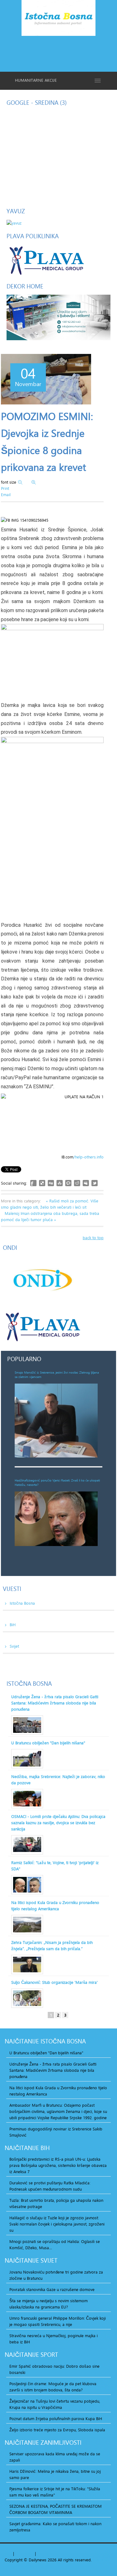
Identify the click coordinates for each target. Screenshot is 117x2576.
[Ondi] (42, 1280)
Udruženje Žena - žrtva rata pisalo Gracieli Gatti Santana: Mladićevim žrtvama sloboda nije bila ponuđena (55, 1703)
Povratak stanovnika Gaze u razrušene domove (52, 2289)
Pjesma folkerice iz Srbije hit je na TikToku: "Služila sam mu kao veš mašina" (55, 2492)
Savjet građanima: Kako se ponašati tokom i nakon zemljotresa (55, 2527)
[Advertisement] (58, 53)
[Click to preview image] (46, 379)
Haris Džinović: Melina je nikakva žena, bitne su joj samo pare (55, 2474)
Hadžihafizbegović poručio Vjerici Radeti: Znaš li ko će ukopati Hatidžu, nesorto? (57, 1482)
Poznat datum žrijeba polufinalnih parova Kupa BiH (56, 2419)
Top (8, 2554)
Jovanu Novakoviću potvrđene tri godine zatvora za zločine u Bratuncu (56, 2275)
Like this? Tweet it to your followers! (95, 1183)
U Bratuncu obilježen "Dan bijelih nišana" (48, 1743)
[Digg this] (51, 1183)
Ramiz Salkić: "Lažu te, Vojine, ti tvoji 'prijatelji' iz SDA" (55, 1866)
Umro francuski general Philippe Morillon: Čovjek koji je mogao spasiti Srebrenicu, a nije (58, 2321)
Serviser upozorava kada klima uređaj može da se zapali (55, 2457)
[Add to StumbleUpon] (60, 1183)
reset (29, 2554)
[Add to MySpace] (86, 1183)
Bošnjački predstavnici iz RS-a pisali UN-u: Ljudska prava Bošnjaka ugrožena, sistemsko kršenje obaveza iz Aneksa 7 (58, 2165)
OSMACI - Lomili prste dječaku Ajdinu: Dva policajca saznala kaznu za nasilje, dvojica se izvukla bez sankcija (58, 1823)
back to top (93, 1238)
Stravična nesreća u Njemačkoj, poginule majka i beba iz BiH (54, 2339)
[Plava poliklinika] (46, 260)
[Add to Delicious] (42, 1183)
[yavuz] (14, 222)
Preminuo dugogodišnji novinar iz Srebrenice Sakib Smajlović (56, 2132)
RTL (40, 2554)
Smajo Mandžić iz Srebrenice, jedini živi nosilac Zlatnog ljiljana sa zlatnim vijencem (57, 1375)
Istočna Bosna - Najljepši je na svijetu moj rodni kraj (58, 19)
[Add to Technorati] (68, 1183)
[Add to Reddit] (77, 1183)
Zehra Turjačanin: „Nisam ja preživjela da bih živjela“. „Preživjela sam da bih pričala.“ (52, 1945)
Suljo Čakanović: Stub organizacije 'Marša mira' (54, 1982)
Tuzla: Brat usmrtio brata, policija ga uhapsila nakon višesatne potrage (56, 2203)
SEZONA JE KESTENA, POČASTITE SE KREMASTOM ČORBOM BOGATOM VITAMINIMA (56, 2509)
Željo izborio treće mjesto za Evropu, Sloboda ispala (57, 2430)
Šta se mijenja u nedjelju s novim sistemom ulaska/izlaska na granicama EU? (49, 2304)
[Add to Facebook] (33, 1183)
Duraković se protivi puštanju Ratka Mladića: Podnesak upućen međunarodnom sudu (50, 2186)
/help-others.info (88, 1157)
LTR (48, 2554)
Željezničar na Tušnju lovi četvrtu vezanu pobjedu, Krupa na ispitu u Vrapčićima (55, 2404)
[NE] (58, 317)
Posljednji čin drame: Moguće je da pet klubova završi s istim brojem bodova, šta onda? (53, 2387)
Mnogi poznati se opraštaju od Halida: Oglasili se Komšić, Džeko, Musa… (55, 2245)
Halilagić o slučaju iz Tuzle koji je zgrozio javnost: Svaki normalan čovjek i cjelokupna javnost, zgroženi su (57, 2224)
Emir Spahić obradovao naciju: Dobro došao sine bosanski (54, 2369)
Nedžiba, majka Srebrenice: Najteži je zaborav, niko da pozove (58, 1780)
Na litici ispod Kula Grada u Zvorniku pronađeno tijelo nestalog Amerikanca (55, 1906)
